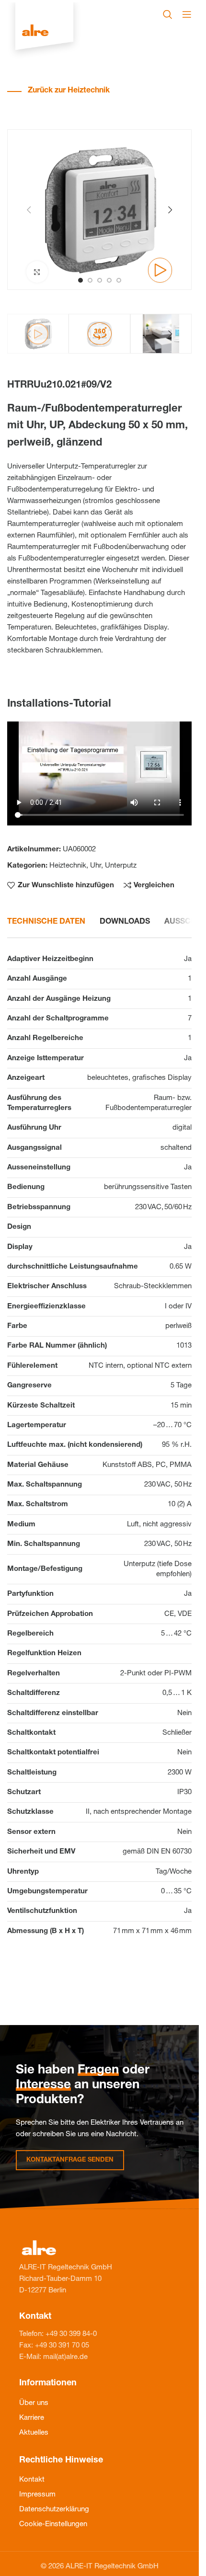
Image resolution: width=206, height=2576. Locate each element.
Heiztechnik (68, 866)
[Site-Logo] (44, 31)
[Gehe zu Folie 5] (119, 280)
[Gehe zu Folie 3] (100, 280)
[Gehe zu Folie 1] (80, 280)
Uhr (96, 866)
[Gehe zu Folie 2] (90, 280)
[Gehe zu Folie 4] (109, 280)
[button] (29, 210)
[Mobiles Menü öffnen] (187, 14)
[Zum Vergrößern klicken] (37, 272)
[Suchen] (168, 14)
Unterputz (121, 866)
